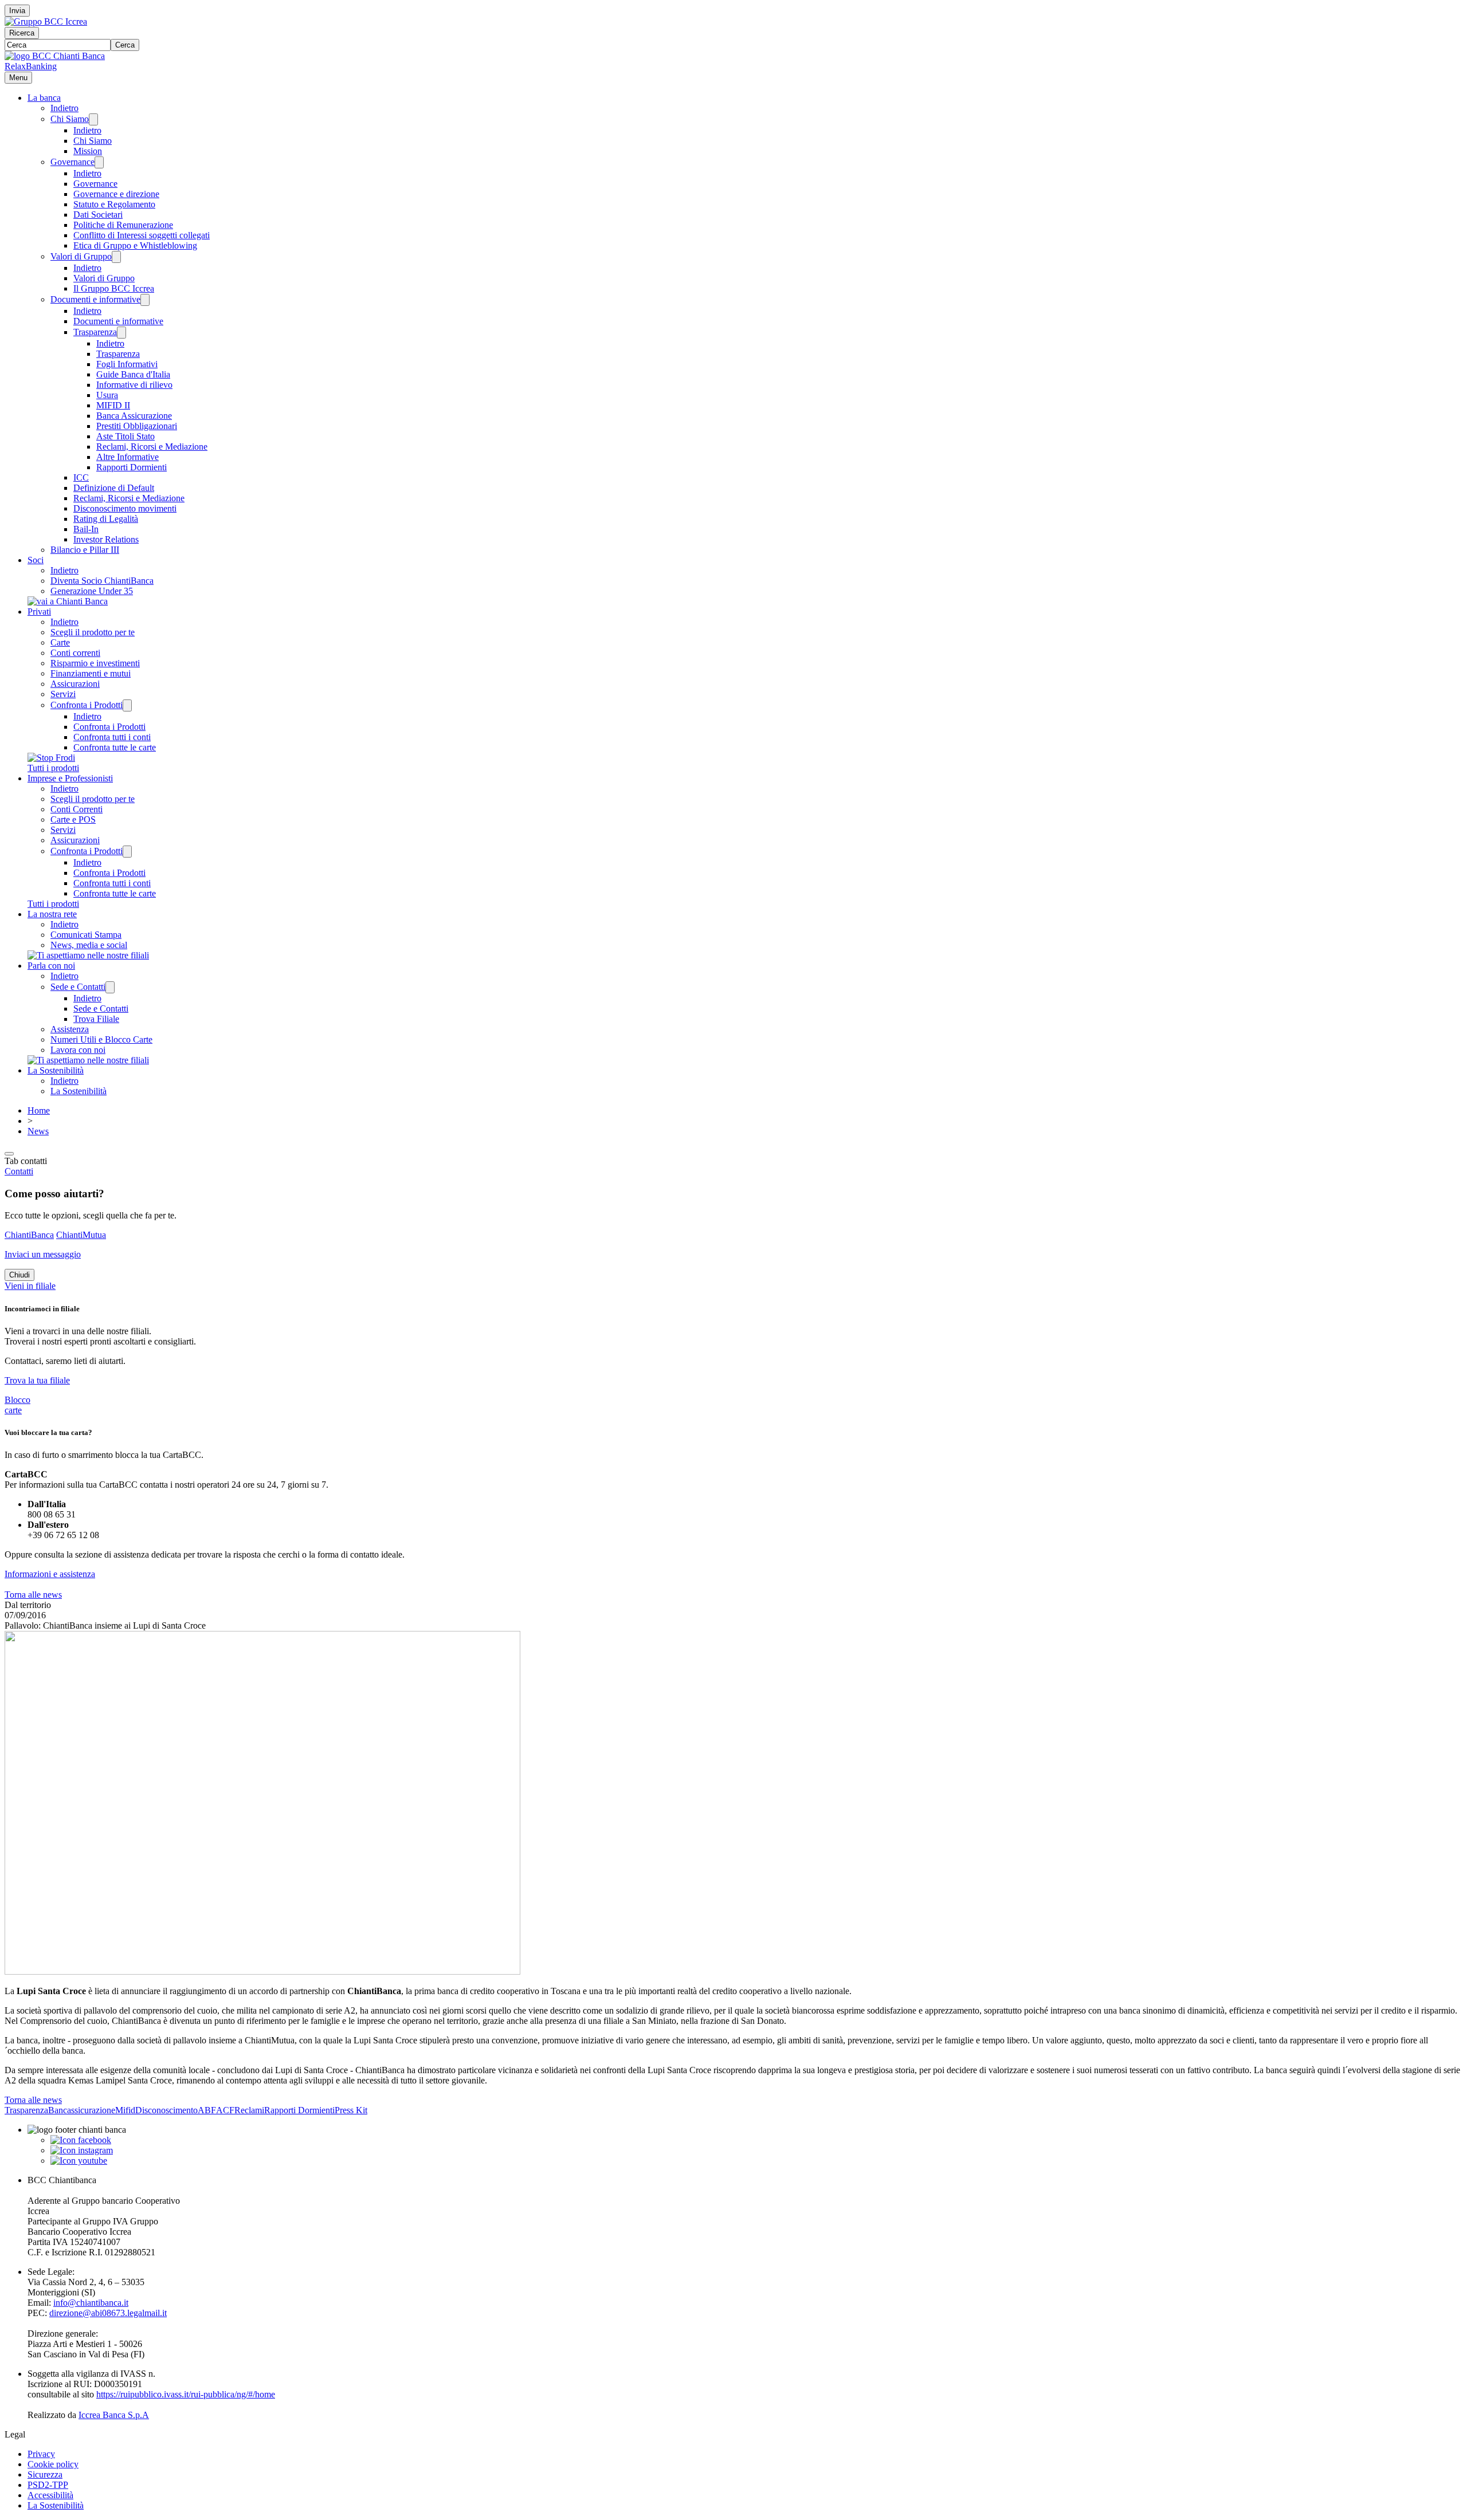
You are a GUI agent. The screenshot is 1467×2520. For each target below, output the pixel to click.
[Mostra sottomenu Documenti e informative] (145, 300)
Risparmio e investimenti (95, 663)
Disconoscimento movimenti (125, 508)
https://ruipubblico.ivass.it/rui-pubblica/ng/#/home (186, 2394)
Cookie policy (53, 2464)
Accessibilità (50, 2495)
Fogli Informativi (127, 364)
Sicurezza (45, 2474)
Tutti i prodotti (53, 768)
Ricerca (22, 33)
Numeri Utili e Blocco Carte (101, 1039)
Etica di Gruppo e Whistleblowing (135, 245)
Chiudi (19, 1275)
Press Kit (351, 2110)
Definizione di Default (114, 488)
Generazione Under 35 (92, 591)
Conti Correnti (77, 809)
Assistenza (70, 1029)
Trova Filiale (96, 1019)
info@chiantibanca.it (91, 2303)
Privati (39, 612)
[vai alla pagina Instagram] (82, 2150)
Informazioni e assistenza (50, 1574)
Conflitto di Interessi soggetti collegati (142, 235)
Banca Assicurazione (134, 416)
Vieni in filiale (30, 1286)
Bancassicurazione (82, 2110)
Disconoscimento (166, 2110)
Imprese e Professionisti (70, 778)
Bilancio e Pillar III (85, 550)
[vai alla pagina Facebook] (81, 2140)
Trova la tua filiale (37, 1380)
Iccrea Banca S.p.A (114, 2415)
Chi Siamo (70, 119)
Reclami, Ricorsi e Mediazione (152, 447)
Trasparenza (95, 332)
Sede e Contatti (78, 987)
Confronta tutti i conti (112, 737)
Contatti (19, 1171)
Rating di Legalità (106, 519)
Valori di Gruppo (81, 256)
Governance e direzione (116, 194)
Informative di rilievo (134, 385)
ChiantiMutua (81, 1235)
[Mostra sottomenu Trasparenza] (121, 333)
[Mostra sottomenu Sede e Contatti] (110, 987)
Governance (72, 162)
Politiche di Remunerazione (123, 225)
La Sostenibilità (56, 1070)
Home (39, 1110)
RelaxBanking (31, 66)
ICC (81, 477)
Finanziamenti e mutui (91, 673)
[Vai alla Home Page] (55, 56)
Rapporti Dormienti (132, 467)
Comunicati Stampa (86, 935)
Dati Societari (98, 215)
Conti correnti (75, 653)
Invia (17, 11)
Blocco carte (17, 1405)
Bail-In (86, 529)
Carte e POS (73, 819)
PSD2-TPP (48, 2485)
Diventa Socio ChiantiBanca (102, 581)
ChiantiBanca (29, 1235)
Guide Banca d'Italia (133, 374)
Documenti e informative (95, 299)
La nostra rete (52, 914)
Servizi (63, 694)
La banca (44, 98)
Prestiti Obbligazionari (137, 426)
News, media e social (89, 945)
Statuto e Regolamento (114, 204)
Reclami (249, 2110)
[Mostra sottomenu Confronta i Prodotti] (127, 705)
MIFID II (113, 405)
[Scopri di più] (68, 601)
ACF (225, 2110)
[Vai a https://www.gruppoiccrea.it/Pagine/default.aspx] (46, 21)
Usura (107, 395)
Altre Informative (128, 457)
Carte (60, 642)
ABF (207, 2110)
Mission (88, 151)
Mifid (125, 2110)
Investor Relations (106, 539)
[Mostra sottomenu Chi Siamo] (93, 119)
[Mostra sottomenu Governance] (99, 162)
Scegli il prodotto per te (93, 632)
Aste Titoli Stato (125, 436)
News (38, 1131)
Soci (36, 560)
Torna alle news (33, 1595)
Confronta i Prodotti (87, 705)
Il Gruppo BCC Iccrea (114, 288)
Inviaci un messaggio (43, 1254)
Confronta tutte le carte (115, 747)
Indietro (64, 108)
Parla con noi (51, 966)
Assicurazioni (75, 684)
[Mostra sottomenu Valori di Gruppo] (116, 257)
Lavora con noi (78, 1050)
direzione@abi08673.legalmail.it (108, 2313)
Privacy (41, 2454)
